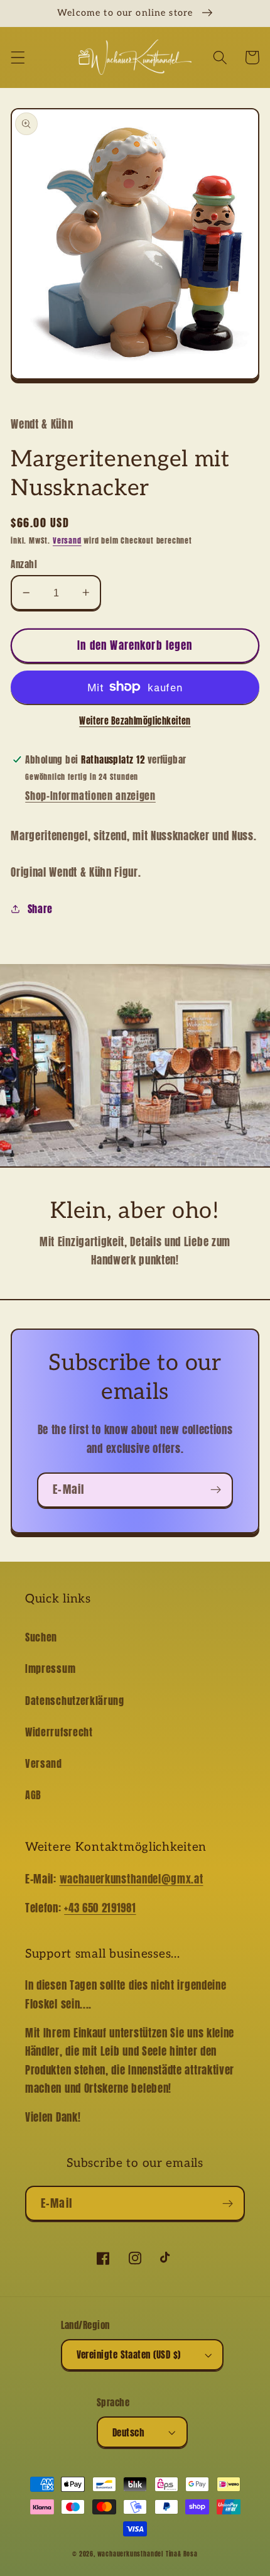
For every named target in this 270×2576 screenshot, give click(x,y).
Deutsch (128, 2432)
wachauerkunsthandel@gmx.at (132, 1879)
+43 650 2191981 (100, 1908)
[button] (18, 58)
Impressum (50, 1669)
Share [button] (40, 909)
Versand (67, 540)
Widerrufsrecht (59, 1732)
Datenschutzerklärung (75, 1701)
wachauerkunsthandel (130, 2554)
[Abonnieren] (216, 1490)
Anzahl (24, 564)
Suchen (41, 1637)
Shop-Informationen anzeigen (90, 796)
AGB (33, 1795)
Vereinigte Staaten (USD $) (129, 2354)
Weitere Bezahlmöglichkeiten (135, 721)
